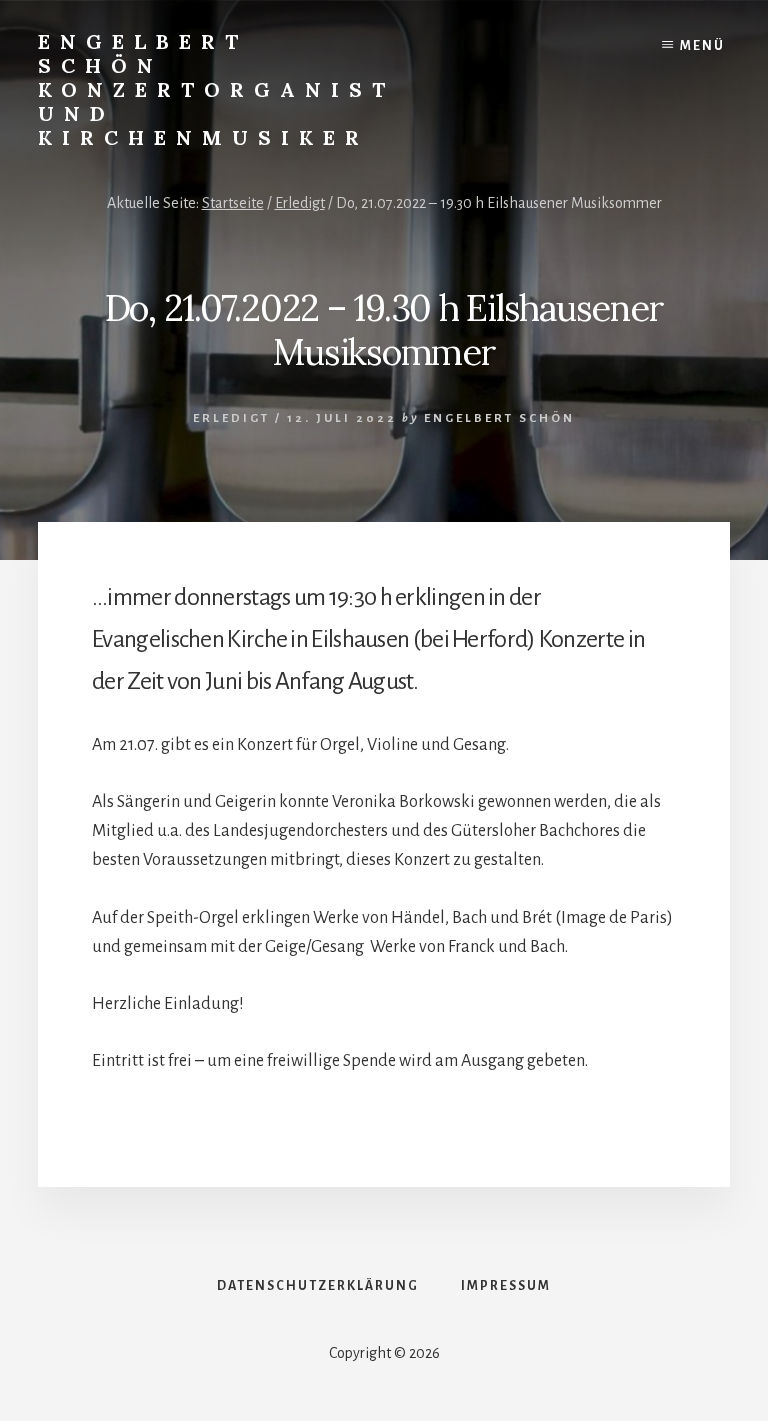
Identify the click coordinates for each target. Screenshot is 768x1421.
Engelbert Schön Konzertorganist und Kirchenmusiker (216, 89)
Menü (702, 46)
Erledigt (231, 418)
